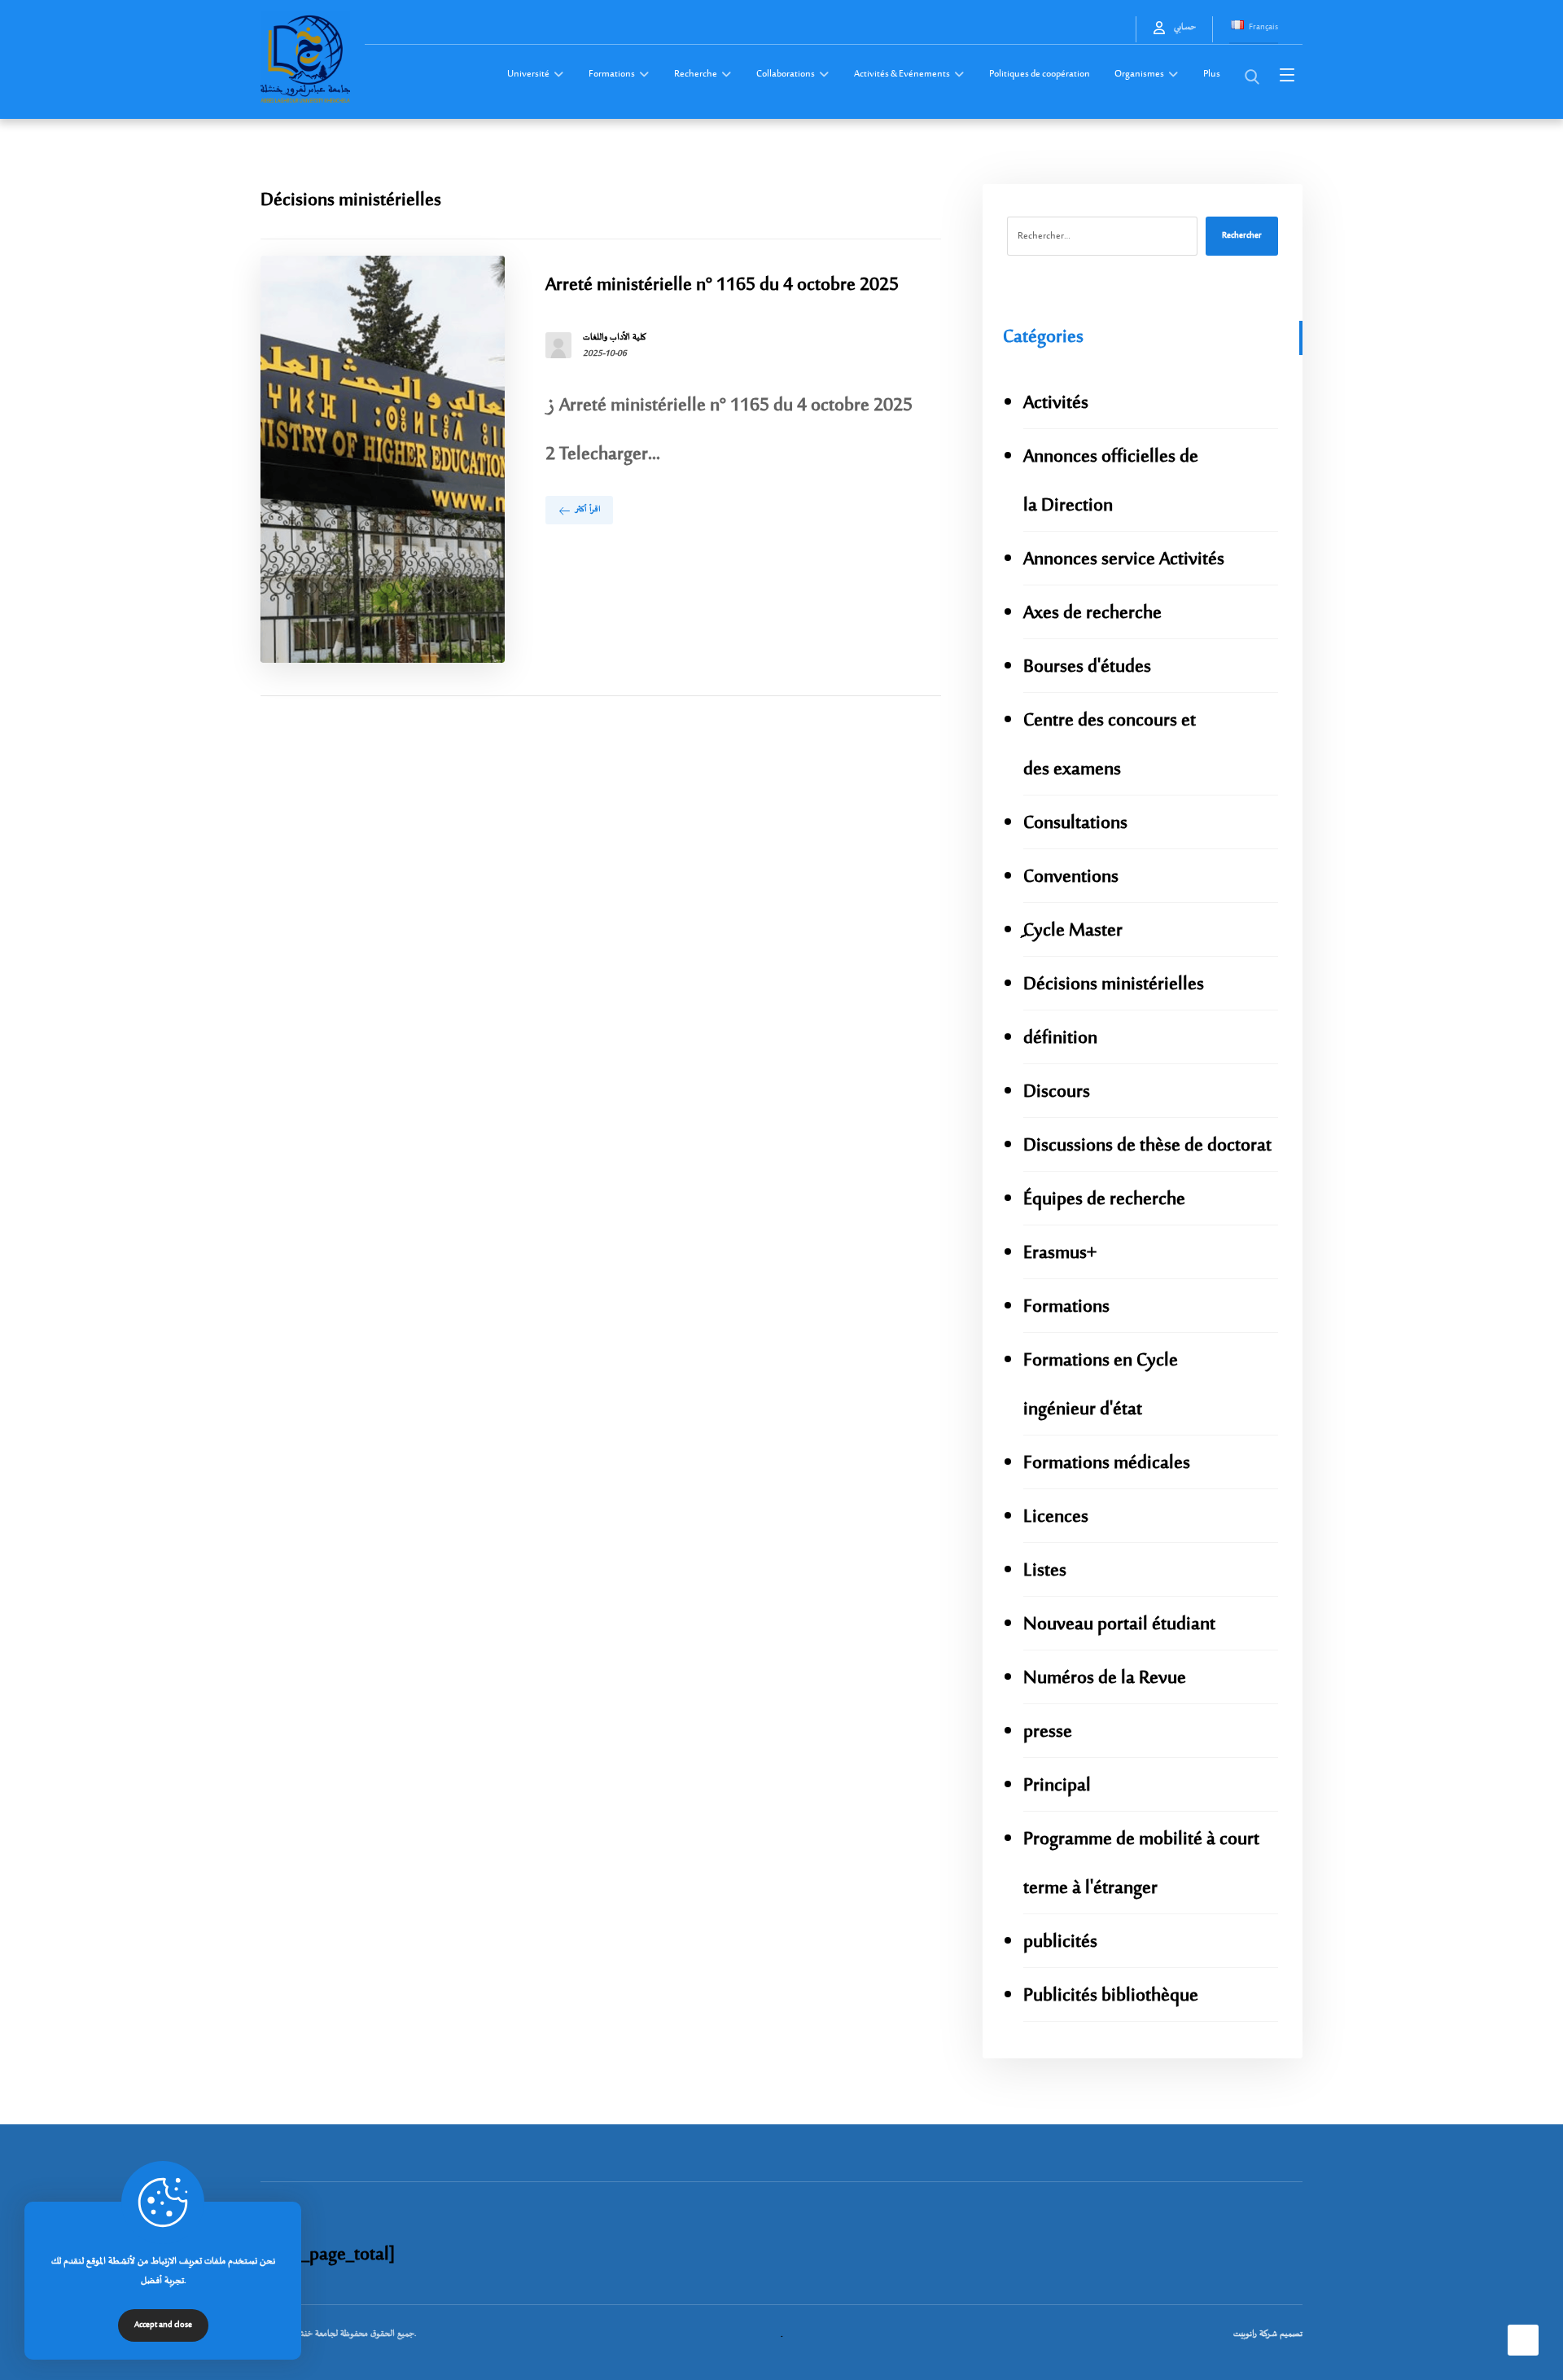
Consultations (1075, 824)
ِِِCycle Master (1073, 931)
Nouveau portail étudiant (1119, 1625)
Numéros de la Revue (1105, 1679)
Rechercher (1242, 236)
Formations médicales (1107, 1464)
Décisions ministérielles (1114, 985)
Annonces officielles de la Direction (1111, 482)
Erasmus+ (1060, 1254)
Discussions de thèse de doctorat (1147, 1146)
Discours (1057, 1092)
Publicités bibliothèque (1111, 1996)
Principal (1057, 1786)
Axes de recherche (1092, 614)
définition (1060, 1039)
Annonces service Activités (1124, 560)
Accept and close (163, 2325)
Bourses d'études (1087, 667)
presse (1048, 1732)
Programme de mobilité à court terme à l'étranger (1141, 1864)
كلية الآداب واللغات (615, 338)
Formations (1066, 1307)
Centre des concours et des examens (1110, 745)
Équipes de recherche (1104, 1200)
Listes (1045, 1571)
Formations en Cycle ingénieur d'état (1101, 1385)
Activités (1056, 403)
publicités (1060, 1942)
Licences (1056, 1517)
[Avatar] (558, 345)
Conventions (1071, 877)
